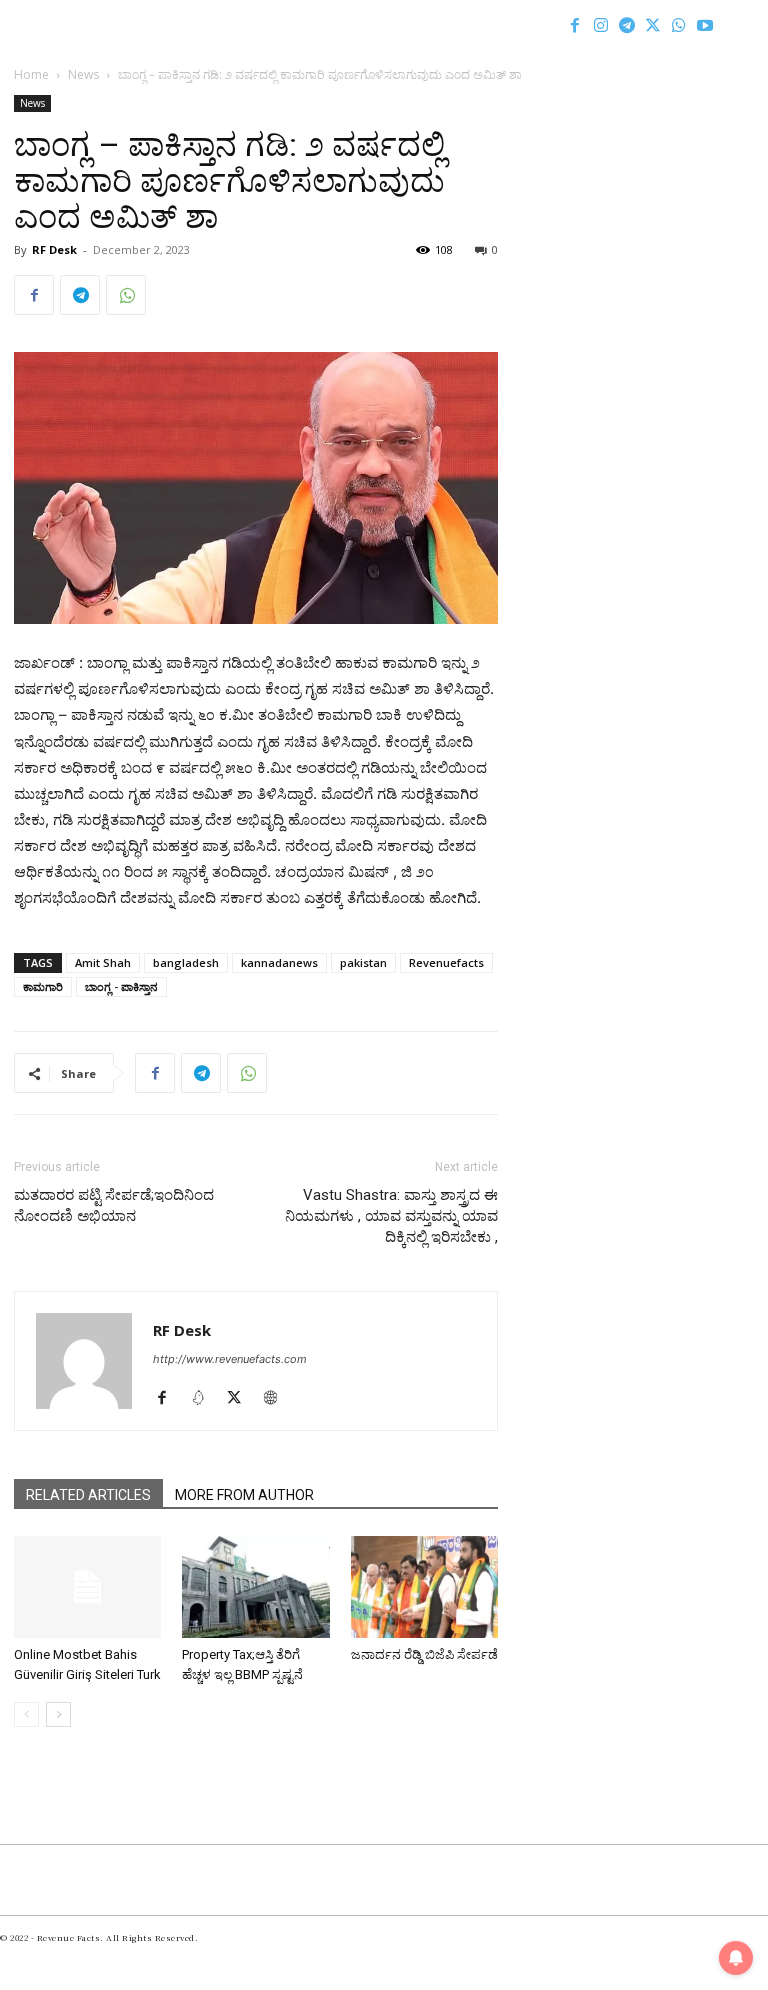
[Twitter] (653, 25)
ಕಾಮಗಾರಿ (43, 986)
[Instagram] (601, 25)
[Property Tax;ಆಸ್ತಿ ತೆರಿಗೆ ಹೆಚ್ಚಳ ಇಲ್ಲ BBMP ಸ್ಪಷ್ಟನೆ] (255, 1586)
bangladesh (186, 962)
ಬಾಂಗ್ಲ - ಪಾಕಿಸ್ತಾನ (121, 986)
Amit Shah (103, 962)
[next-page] (58, 1714)
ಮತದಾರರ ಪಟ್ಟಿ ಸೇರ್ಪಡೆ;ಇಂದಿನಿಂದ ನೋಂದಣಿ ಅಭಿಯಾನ (114, 1205)
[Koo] (205, 1399)
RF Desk (54, 249)
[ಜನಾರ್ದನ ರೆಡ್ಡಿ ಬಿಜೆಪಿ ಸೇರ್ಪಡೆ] (424, 1586)
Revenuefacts (446, 962)
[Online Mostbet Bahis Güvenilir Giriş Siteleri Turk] (87, 1586)
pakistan (363, 962)
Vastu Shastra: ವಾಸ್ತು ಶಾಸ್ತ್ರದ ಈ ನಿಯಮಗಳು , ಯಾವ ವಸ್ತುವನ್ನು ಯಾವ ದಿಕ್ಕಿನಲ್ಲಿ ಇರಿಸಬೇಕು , (391, 1216)
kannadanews (279, 962)
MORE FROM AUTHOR (244, 1495)
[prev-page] (26, 1714)
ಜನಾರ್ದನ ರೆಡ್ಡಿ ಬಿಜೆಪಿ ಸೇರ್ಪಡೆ (424, 1654)
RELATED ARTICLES (88, 1495)
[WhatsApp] (679, 25)
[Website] (277, 1399)
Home (31, 74)
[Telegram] (627, 25)
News (83, 74)
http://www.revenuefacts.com (230, 1359)
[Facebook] (575, 25)
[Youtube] (705, 25)
